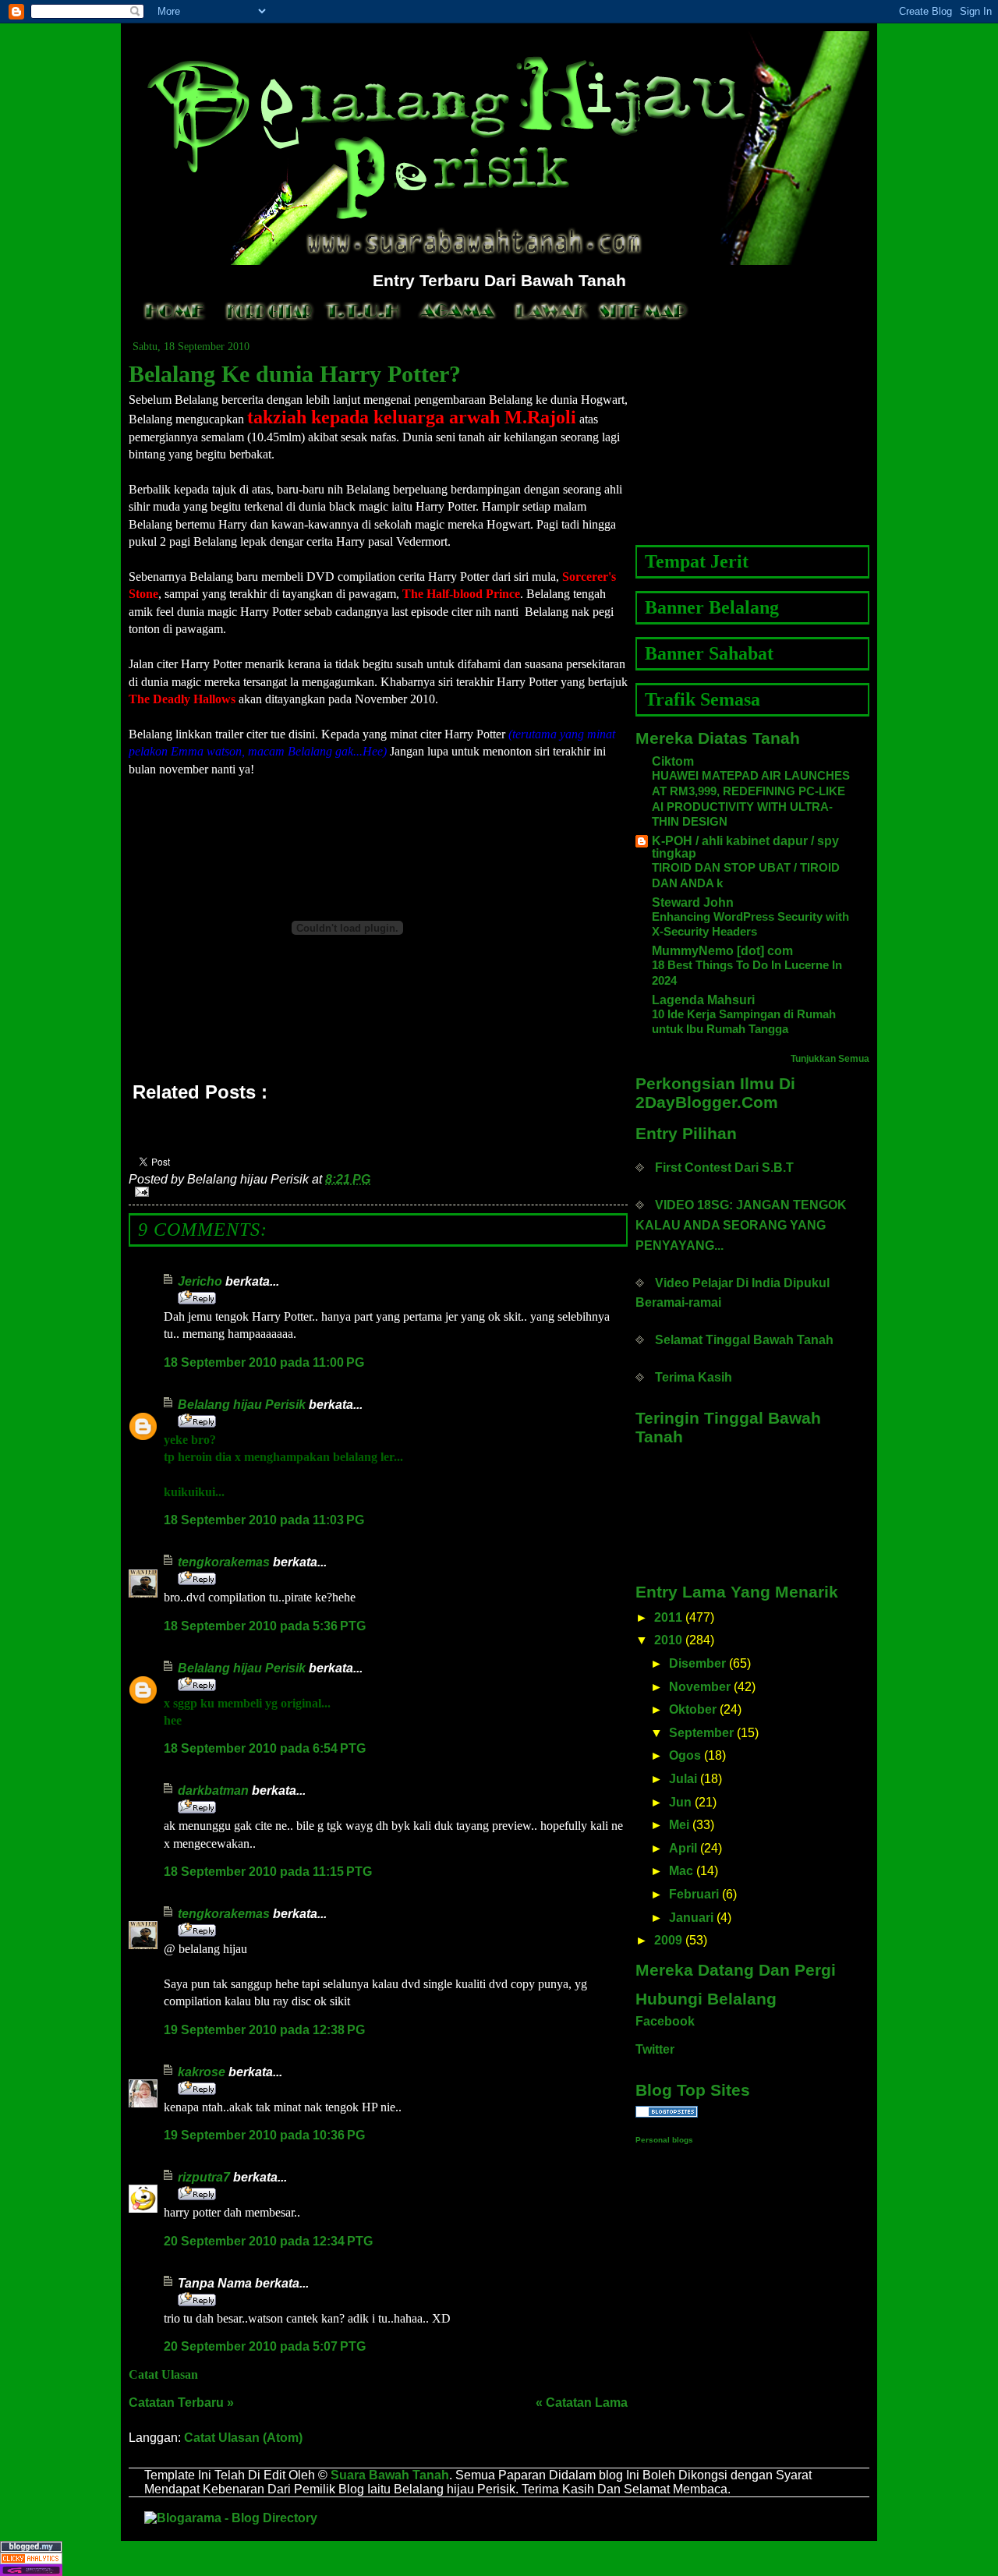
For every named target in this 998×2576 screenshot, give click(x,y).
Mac (681, 1871)
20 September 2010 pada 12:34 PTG (268, 2241)
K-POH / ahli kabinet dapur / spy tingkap (745, 847)
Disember (697, 1663)
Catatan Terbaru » (181, 2403)
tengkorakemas (224, 1562)
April (683, 1848)
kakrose (202, 2072)
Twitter (655, 2049)
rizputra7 (204, 2177)
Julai (683, 1779)
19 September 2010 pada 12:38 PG (264, 2030)
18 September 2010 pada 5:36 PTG (265, 1626)
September (701, 1733)
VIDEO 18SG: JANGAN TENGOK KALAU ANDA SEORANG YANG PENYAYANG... (741, 1225)
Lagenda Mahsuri (703, 1000)
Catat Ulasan (163, 2374)
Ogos (685, 1755)
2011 (668, 1617)
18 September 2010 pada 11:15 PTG (268, 1872)
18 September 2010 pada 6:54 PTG (265, 1748)
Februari (694, 1894)
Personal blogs (664, 2140)
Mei (679, 1825)
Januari (691, 1918)
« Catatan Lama (582, 2403)
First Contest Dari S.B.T (724, 1168)
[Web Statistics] (499, 2558)
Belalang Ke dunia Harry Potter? (295, 374)
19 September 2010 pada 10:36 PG (264, 2135)
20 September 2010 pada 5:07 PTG (265, 2346)
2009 (668, 1940)
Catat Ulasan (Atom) (243, 2438)
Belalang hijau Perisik (242, 1405)
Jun (680, 1802)
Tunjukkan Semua (830, 1059)
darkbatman (213, 1790)
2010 (668, 1640)
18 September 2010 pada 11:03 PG (264, 1520)
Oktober (693, 1709)
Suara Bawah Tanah (390, 2475)
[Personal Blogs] (752, 2112)
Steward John (693, 902)
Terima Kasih (694, 1377)
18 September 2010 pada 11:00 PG (264, 1362)
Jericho (200, 1281)
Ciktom (673, 761)
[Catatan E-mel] (378, 1192)
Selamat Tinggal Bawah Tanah (744, 1340)
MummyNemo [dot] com (722, 951)
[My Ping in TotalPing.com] (499, 2570)
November (700, 1687)
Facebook (665, 2021)
